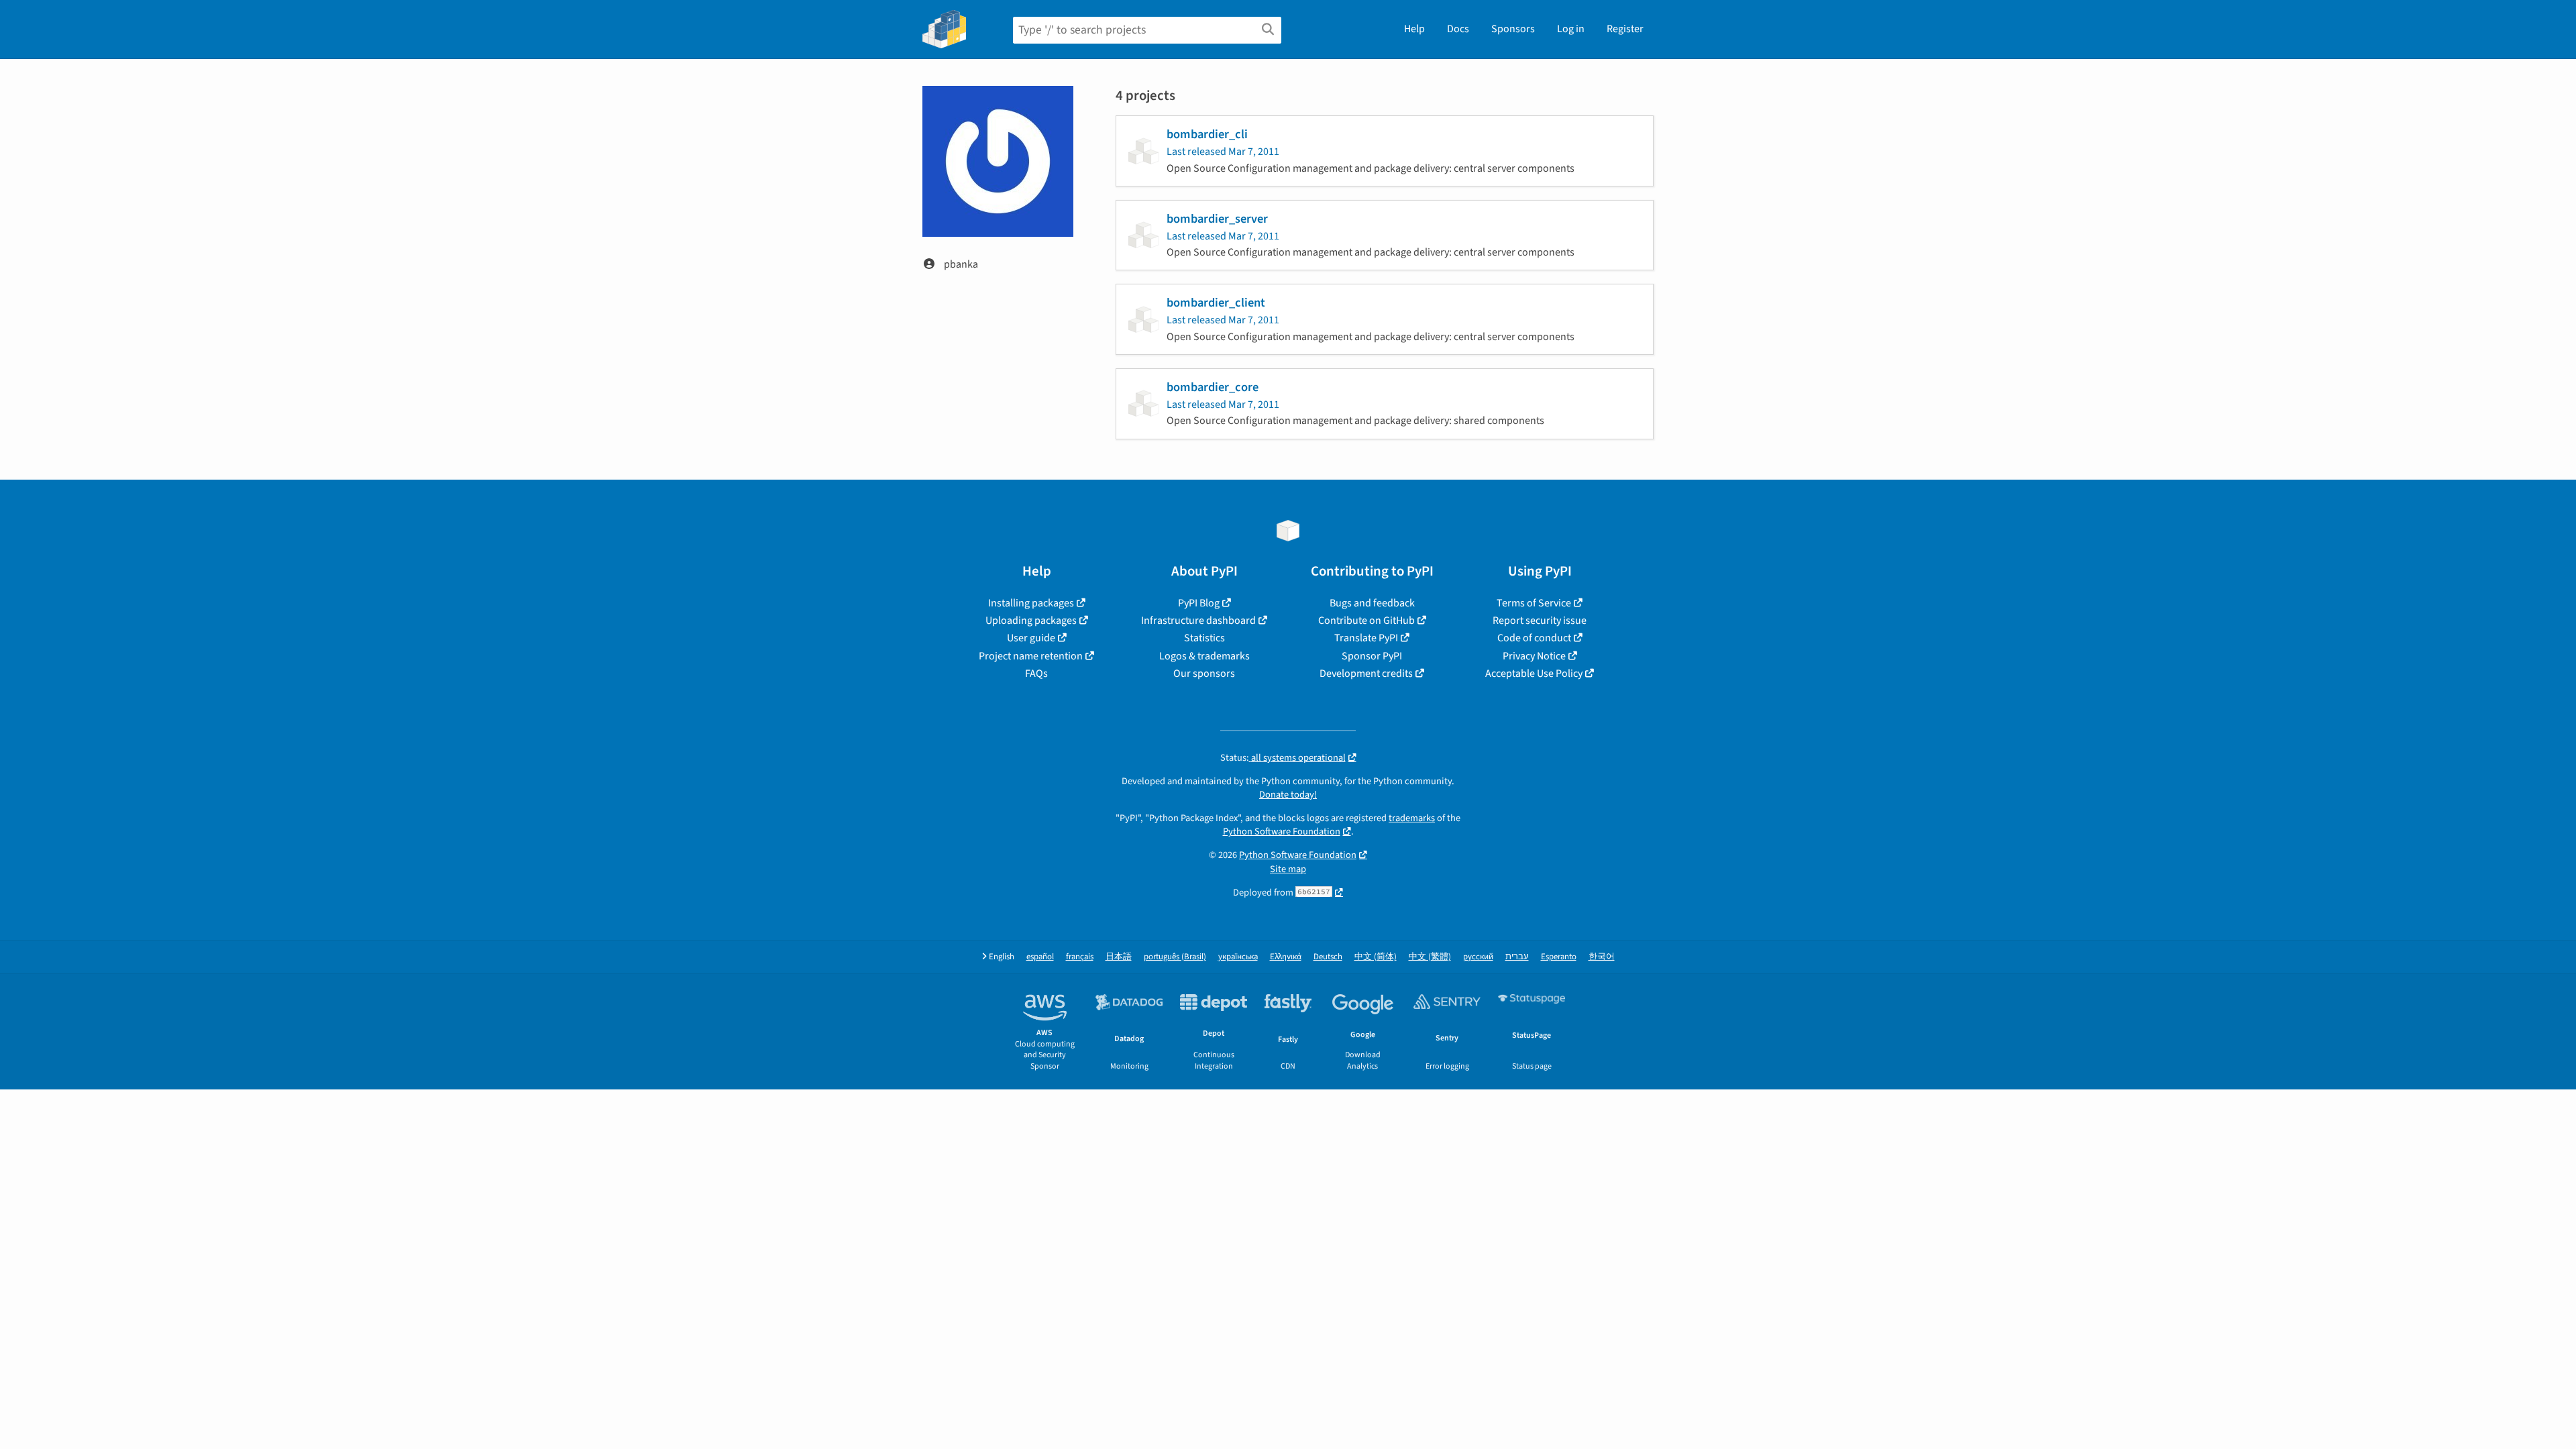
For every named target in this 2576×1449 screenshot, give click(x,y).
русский (1478, 957)
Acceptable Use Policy (1534, 674)
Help (1414, 29)
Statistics (1204, 638)
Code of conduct (1534, 638)
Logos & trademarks (1204, 656)
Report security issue (1540, 621)
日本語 (1119, 957)
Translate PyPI (1366, 638)
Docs (1458, 29)
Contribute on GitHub (1366, 621)
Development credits (1366, 674)
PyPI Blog (1199, 603)
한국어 (1602, 957)
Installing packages (1031, 603)
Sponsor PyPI (1372, 656)
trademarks (1412, 818)
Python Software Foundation (1282, 831)
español (1040, 957)
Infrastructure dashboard (1198, 621)
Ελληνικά (1286, 957)
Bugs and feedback (1372, 603)
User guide (1031, 638)
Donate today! (1288, 795)
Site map (1288, 869)
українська (1238, 957)
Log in (1571, 29)
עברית (1517, 957)
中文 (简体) (1376, 957)
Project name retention (1031, 656)
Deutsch (1328, 957)
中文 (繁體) (1430, 957)
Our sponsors (1204, 674)
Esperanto (1559, 957)
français (1080, 957)
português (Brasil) (1175, 957)
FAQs (1036, 674)
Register (1625, 29)
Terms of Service (1534, 603)
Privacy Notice (1534, 656)
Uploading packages (1031, 621)
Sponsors (1513, 29)
